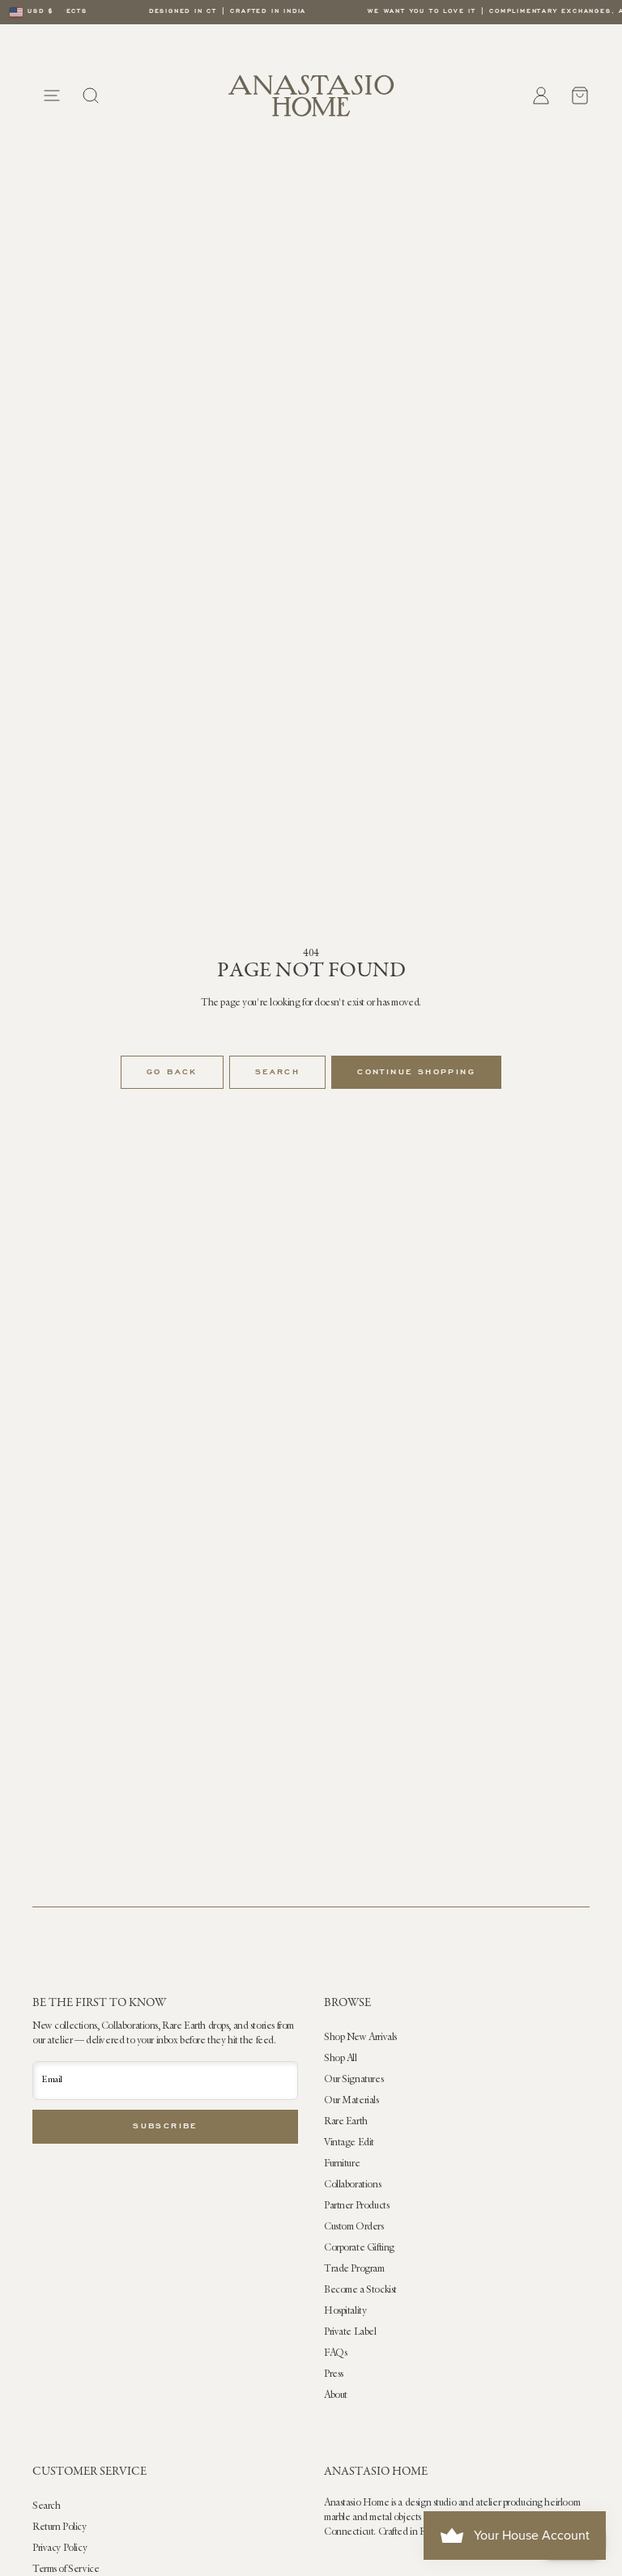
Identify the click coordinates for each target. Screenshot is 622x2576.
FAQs (335, 2353)
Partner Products (356, 2206)
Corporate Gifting (359, 2248)
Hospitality (345, 2311)
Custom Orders (354, 2227)
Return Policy (60, 2527)
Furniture (342, 2164)
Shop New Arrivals (360, 2038)
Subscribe (165, 2127)
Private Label (350, 2332)
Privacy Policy (60, 2548)
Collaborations (352, 2185)
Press (334, 2374)
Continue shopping (416, 1073)
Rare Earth (346, 2122)
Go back (172, 1073)
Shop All (341, 2059)
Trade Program (354, 2269)
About (336, 2395)
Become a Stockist (360, 2290)
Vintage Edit (349, 2143)
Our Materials (351, 2101)
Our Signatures (354, 2080)
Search (277, 1073)
